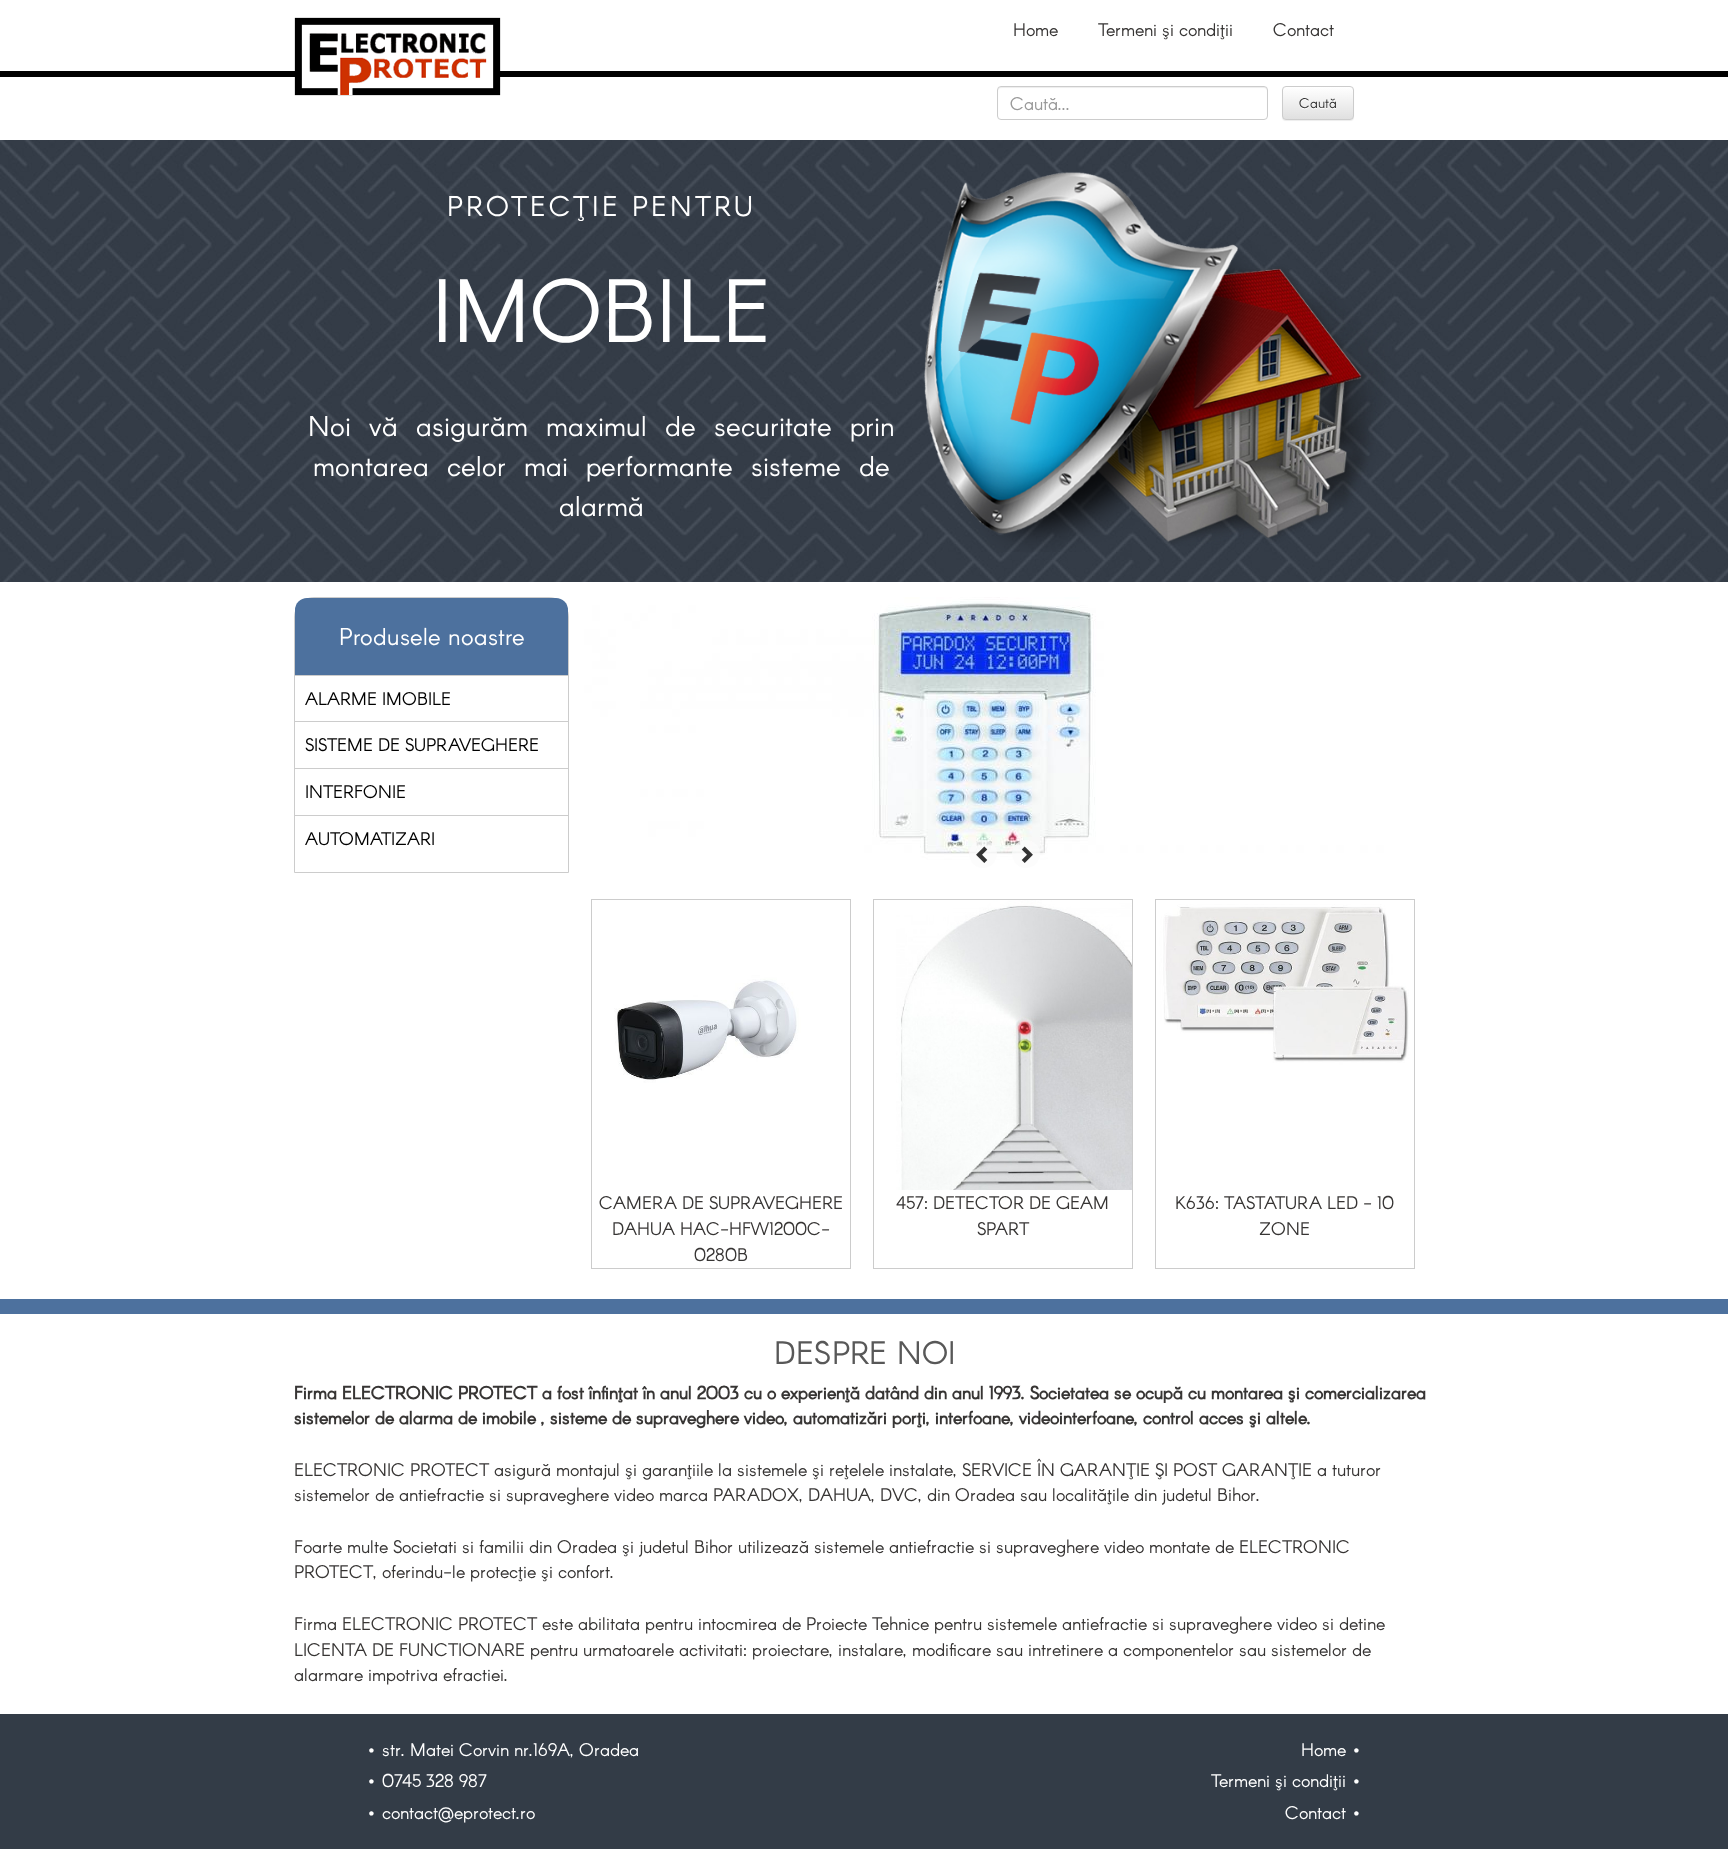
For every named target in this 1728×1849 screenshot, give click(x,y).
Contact (1303, 29)
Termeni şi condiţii (1165, 29)
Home (1035, 29)
